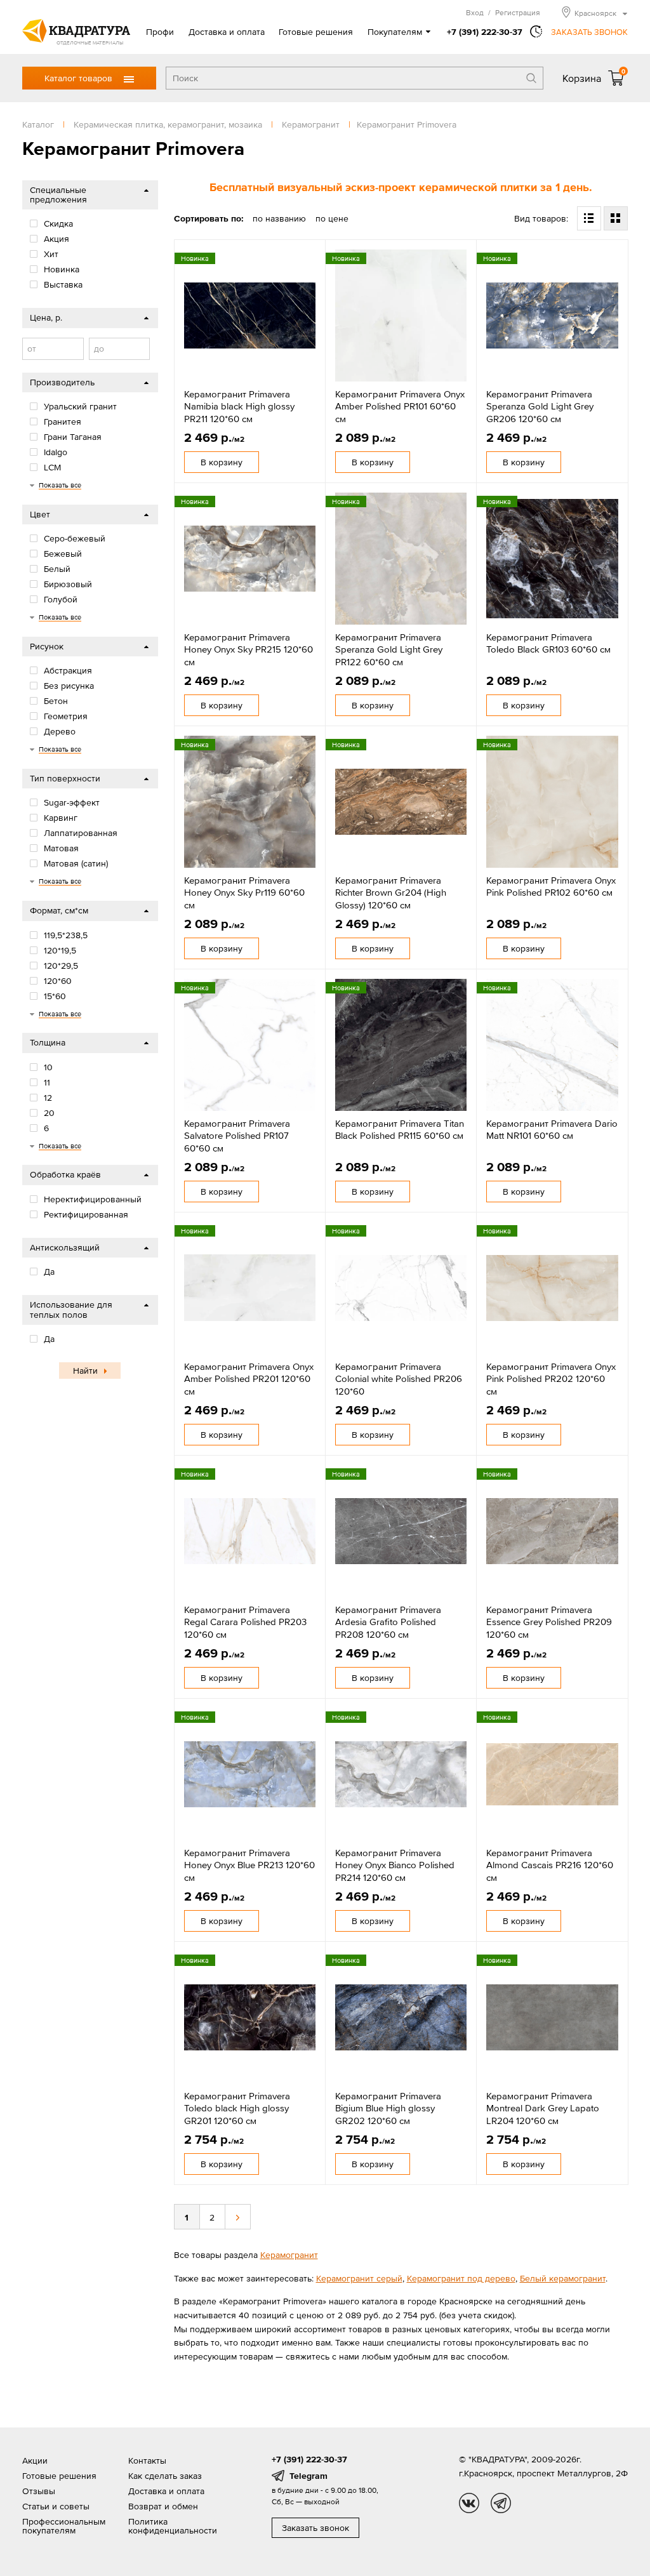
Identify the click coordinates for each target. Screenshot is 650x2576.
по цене (332, 218)
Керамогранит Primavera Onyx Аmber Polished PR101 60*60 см (400, 406)
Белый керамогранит (563, 2278)
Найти (85, 1371)
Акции (35, 2460)
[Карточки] (616, 218)
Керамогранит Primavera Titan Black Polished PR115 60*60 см (400, 1130)
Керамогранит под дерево (461, 2278)
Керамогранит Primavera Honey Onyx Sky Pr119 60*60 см (244, 893)
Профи (160, 32)
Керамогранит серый (359, 2278)
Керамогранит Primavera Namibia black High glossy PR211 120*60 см (239, 406)
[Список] (589, 218)
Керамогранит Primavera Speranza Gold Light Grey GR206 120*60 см (540, 406)
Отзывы (39, 2491)
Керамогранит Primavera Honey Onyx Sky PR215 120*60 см (249, 649)
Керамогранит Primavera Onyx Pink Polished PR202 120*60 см (551, 1379)
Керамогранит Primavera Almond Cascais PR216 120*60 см (550, 1865)
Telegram (308, 2476)
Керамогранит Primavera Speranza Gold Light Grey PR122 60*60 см (389, 649)
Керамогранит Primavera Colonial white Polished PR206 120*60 (399, 1379)
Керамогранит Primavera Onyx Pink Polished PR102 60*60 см (551, 886)
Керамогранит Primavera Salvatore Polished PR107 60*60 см (237, 1136)
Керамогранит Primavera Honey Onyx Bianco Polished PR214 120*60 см (395, 1865)
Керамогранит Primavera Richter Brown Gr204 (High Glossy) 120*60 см (391, 893)
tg (501, 2503)
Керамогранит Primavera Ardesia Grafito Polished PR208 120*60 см (388, 1622)
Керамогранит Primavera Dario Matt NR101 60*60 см (552, 1130)
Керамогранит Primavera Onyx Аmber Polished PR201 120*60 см (249, 1379)
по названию (279, 218)
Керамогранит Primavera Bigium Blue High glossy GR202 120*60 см (388, 2108)
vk (469, 2503)
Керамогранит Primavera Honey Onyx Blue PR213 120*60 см (249, 1865)
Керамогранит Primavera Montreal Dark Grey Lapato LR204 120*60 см (543, 2108)
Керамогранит (289, 2255)
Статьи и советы (56, 2506)
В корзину (222, 462)
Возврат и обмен (163, 2506)
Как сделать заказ (165, 2476)
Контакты (147, 2460)
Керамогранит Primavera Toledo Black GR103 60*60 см (548, 643)
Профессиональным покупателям (64, 2526)
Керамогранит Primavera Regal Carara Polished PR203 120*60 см (245, 1622)
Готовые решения (316, 32)
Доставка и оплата (227, 32)
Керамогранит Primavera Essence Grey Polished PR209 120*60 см (549, 1622)
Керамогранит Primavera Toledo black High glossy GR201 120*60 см (237, 2108)
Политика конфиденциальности (173, 2526)
